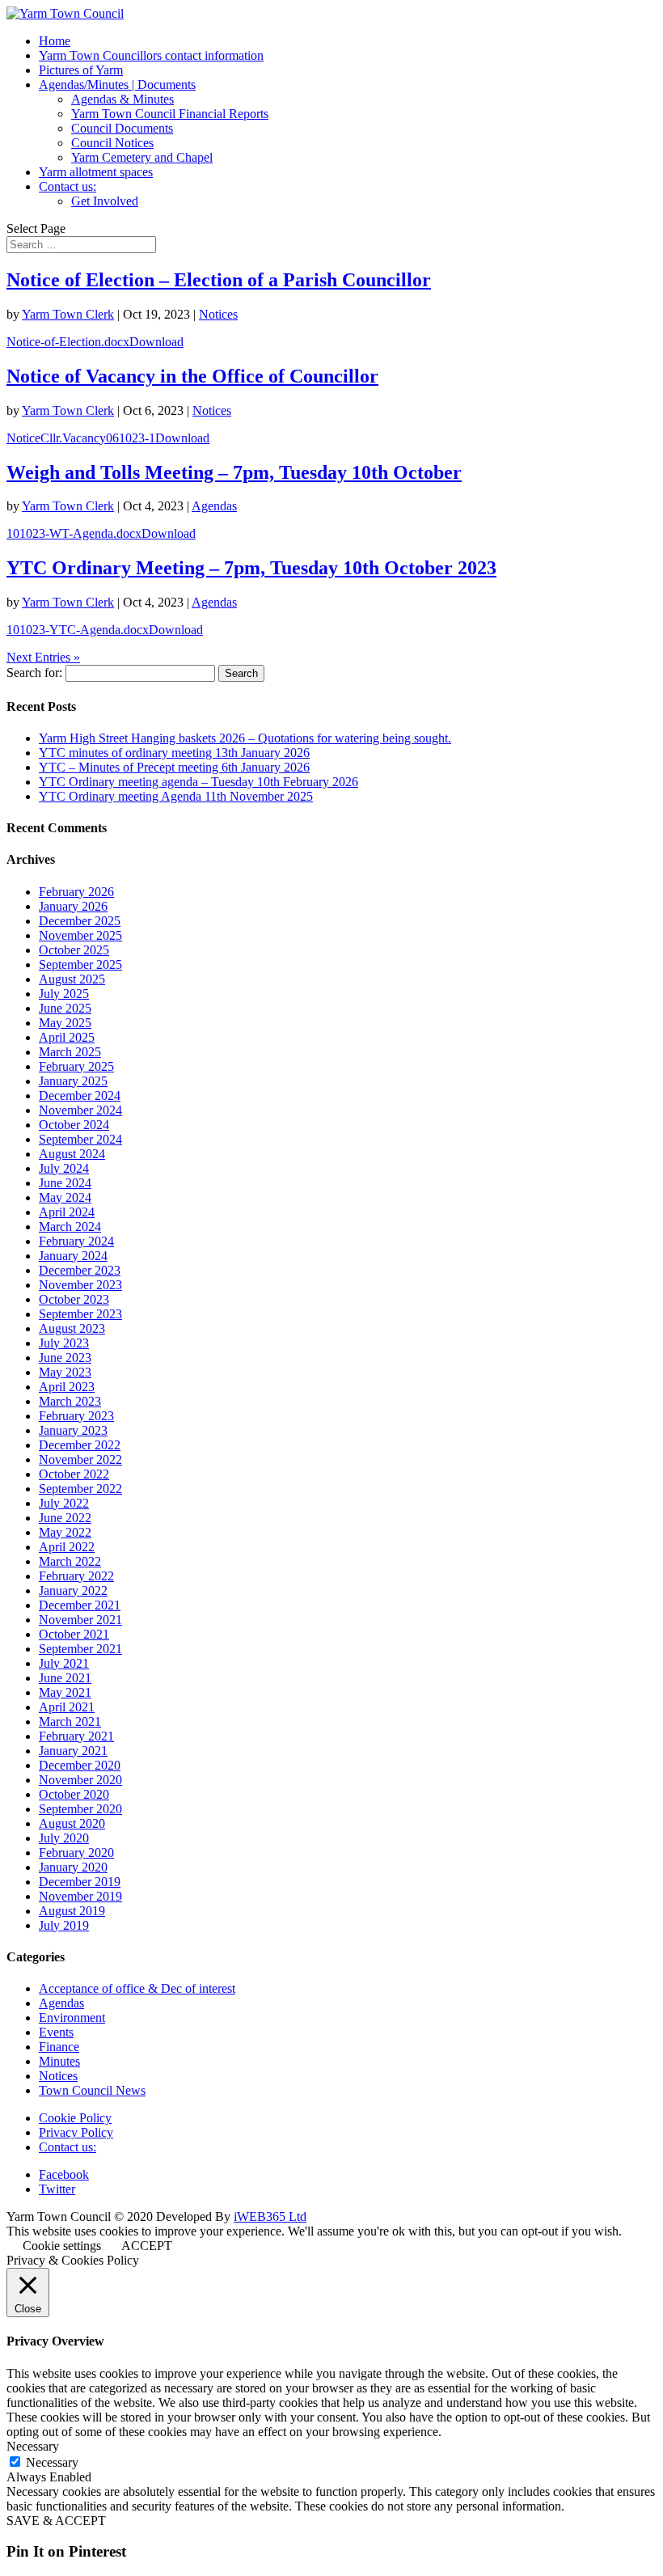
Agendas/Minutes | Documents (117, 85)
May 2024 (65, 1197)
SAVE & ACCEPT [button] (56, 2521)
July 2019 (64, 1925)
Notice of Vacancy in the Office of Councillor (192, 376)
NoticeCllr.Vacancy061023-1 (81, 438)
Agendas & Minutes (122, 99)
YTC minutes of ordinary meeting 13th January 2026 (174, 753)
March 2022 (70, 1561)
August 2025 (72, 979)
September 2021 (80, 1649)
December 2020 (80, 1765)
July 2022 (64, 1503)
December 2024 (80, 1096)
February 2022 (76, 1576)
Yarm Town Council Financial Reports (170, 114)
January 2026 (73, 906)
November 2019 (80, 1896)
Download (156, 342)
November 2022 (80, 1459)
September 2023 (80, 1314)
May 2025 (65, 1023)
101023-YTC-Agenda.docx (78, 630)
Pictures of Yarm (81, 70)
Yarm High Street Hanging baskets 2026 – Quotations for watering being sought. (245, 738)
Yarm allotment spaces (96, 172)
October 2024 (74, 1125)
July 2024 (64, 1168)
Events (56, 2032)
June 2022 (65, 1518)
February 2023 (76, 1416)
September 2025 (80, 964)
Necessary (52, 2462)
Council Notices (112, 143)
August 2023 (72, 1328)
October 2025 (74, 950)
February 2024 (76, 1241)
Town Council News (92, 2090)
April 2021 (67, 1707)
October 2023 (74, 1299)
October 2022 (74, 1474)
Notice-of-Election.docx (68, 342)
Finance (59, 2047)
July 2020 (64, 1838)
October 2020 (74, 1794)
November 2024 (80, 1110)
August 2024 (72, 1154)
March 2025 (70, 1052)
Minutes (59, 2061)
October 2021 (74, 1634)
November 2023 (80, 1285)
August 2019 (72, 1911)
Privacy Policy (76, 2132)
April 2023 (67, 1387)
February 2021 (76, 1736)
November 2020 (80, 1780)
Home (55, 41)
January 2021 (73, 1751)
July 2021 (64, 1663)
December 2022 (80, 1445)
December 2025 (80, 921)
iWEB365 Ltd (270, 2216)
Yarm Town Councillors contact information (151, 55)
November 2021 (80, 1620)
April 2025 (67, 1037)
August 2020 (72, 1823)
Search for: (34, 673)
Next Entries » (43, 657)
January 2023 (73, 1430)
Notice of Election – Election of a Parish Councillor (219, 280)
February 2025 (76, 1066)
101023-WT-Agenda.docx (74, 533)
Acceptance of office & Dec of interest (137, 1988)
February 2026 (76, 892)
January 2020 (73, 1867)
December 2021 (80, 1605)
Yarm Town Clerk (68, 314)
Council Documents (122, 128)
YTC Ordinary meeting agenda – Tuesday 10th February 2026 (198, 782)
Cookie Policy (75, 2118)
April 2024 (67, 1212)
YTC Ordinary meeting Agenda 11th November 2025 (176, 796)
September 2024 (80, 1139)
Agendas (214, 506)
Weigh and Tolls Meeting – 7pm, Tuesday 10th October (234, 472)
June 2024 (65, 1183)
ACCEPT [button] (147, 2246)
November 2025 (80, 935)
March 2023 (70, 1401)
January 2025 (73, 1081)
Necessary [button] (33, 2446)
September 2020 (80, 1809)
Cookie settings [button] (62, 2246)
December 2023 (80, 1270)
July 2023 (64, 1343)
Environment (72, 2018)
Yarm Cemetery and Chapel (142, 157)
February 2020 (76, 1853)
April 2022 (67, 1547)
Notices (218, 314)
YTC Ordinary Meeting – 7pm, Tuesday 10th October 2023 (251, 568)
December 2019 (80, 1882)
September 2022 (80, 1489)
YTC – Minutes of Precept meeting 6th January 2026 (174, 767)
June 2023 (65, 1358)
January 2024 (73, 1256)
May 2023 (65, 1372)
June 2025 (65, 1008)
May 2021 (65, 1692)
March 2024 (70, 1227)
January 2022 (73, 1590)
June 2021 (65, 1678)
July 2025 (64, 994)
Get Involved (105, 201)
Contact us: (68, 186)
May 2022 (65, 1532)
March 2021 (70, 1722)
